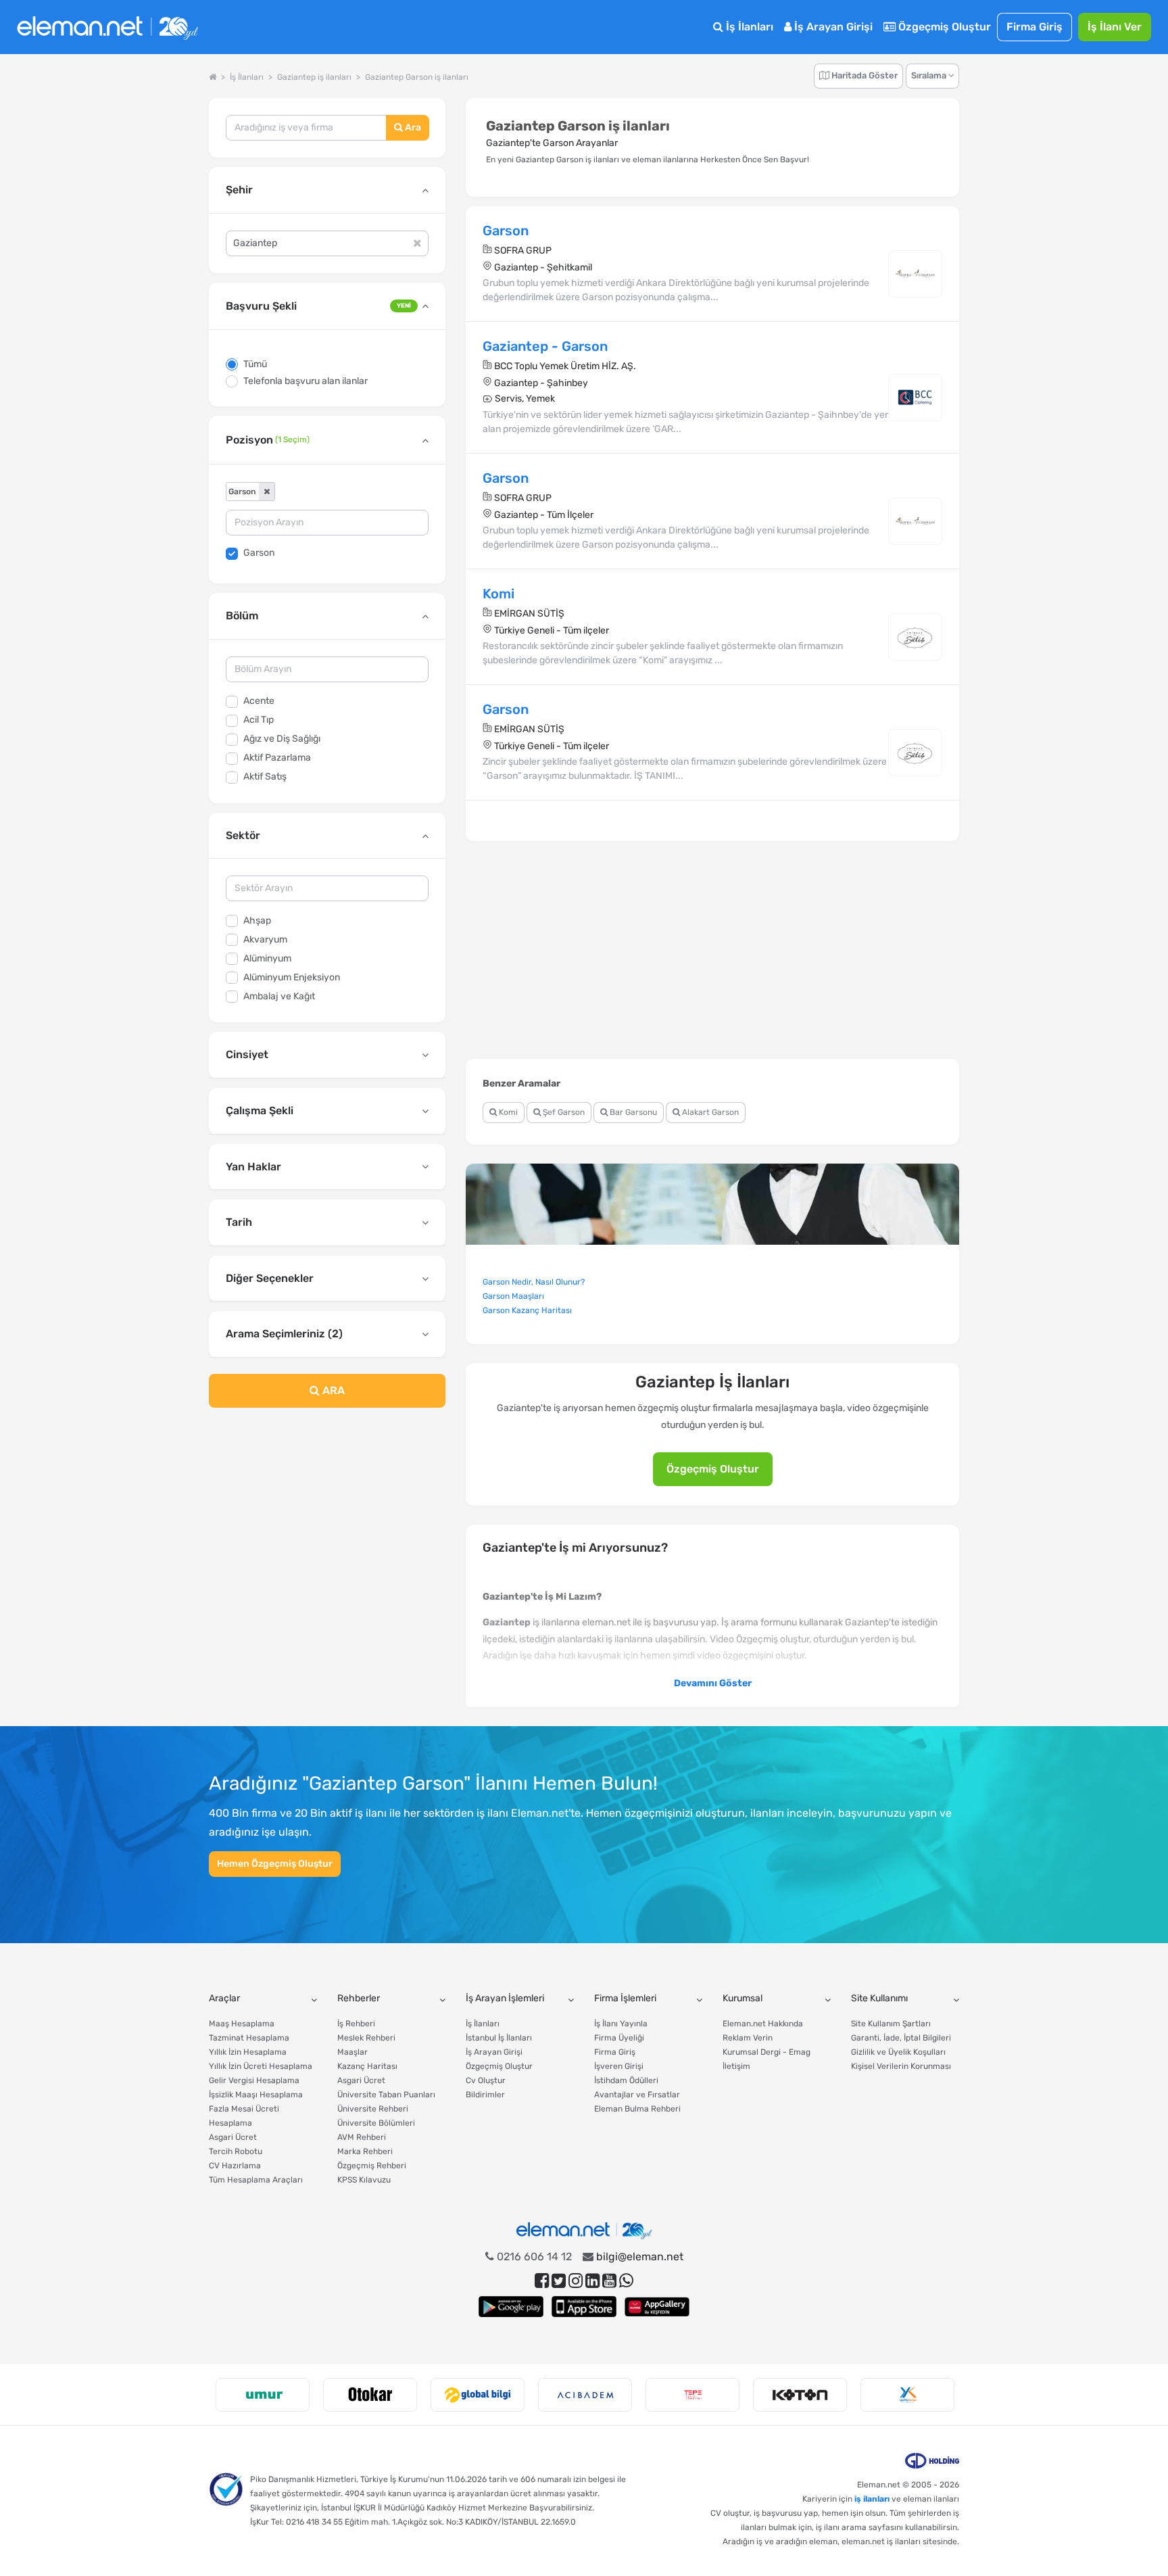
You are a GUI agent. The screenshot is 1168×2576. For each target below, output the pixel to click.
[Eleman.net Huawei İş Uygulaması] (657, 2307)
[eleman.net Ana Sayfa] (213, 77)
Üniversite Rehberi (373, 2109)
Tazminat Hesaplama (249, 2038)
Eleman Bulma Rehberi (637, 2109)
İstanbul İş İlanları (499, 2038)
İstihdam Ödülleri (626, 2080)
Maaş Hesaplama (242, 2024)
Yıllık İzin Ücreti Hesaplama (261, 2066)
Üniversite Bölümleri (376, 2123)
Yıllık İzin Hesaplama (248, 2052)
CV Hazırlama (235, 2166)
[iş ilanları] (107, 27)
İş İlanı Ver (1115, 27)
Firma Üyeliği (619, 2038)
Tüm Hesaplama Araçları (256, 2180)
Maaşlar (352, 2052)
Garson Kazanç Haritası (527, 1310)
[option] (263, 2395)
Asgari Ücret (233, 2137)
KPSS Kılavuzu (364, 2180)
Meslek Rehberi (366, 2038)
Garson (259, 553)
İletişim (736, 2066)
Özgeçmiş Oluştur (943, 27)
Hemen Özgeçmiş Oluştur (275, 1864)
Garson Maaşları (513, 1296)
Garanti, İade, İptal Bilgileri (901, 2038)
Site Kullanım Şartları (891, 2024)
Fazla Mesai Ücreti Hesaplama (244, 2116)
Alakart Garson (709, 1112)
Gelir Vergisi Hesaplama (254, 2080)
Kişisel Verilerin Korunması (901, 2066)
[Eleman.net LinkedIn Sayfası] (592, 2281)
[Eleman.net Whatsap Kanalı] (626, 2281)
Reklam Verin (748, 2038)
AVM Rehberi (362, 2137)
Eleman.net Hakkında (763, 2024)
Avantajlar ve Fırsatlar (637, 2095)
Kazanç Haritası (367, 2066)
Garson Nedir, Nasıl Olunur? (534, 1282)
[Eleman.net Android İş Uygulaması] (511, 2307)
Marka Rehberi (365, 2151)
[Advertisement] (327, 1528)
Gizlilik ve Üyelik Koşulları (898, 2052)
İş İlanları (748, 27)
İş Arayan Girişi (832, 27)
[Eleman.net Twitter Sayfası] (559, 2281)
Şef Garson (563, 1112)
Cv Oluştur (486, 2080)
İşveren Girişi (619, 2066)
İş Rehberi (356, 2024)
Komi (507, 1112)
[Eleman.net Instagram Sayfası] (576, 2281)
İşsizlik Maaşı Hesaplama (256, 2095)
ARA (332, 1390)
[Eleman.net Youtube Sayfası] (609, 2281)
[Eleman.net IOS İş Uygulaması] (584, 2307)
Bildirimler (485, 2095)
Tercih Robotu (236, 2151)
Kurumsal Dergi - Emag (766, 2052)
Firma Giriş (1035, 27)
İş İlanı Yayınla (621, 2024)
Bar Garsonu (632, 1112)
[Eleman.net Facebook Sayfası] (542, 2281)
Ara (412, 127)
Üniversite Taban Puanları (386, 2095)
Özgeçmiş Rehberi (372, 2166)
